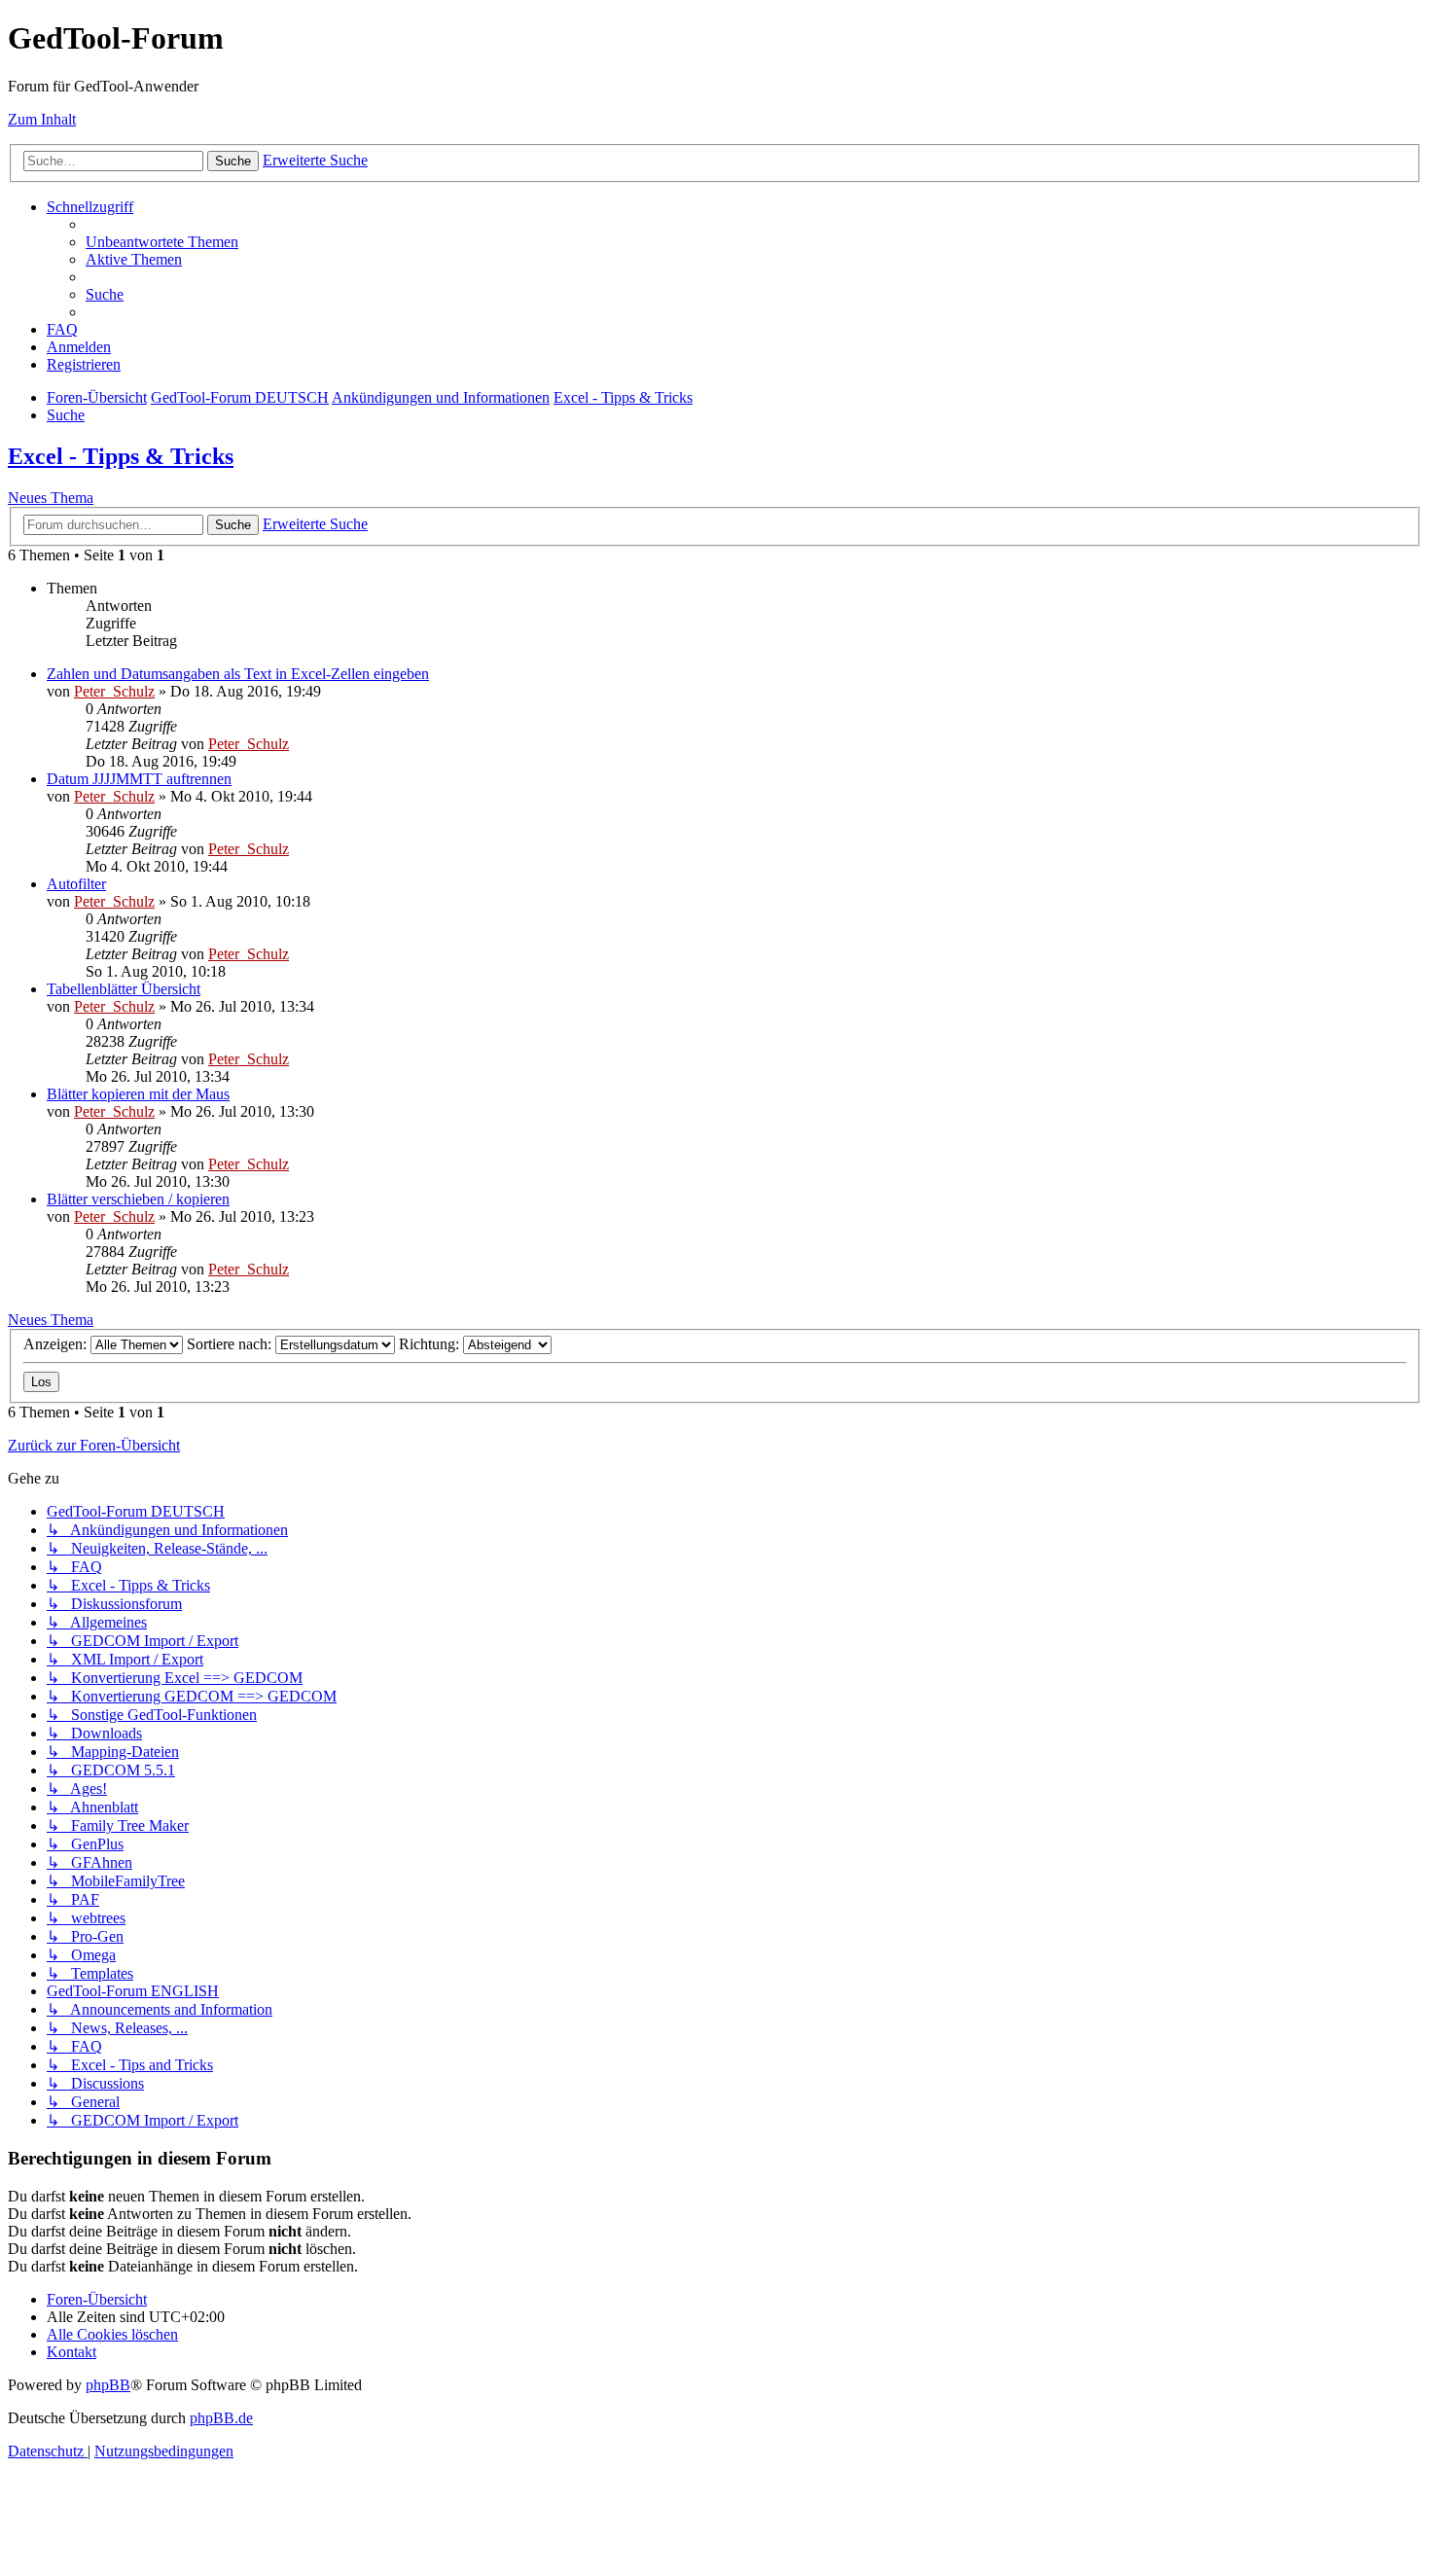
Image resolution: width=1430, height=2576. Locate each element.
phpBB (108, 2385)
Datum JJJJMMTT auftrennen (139, 779)
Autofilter (76, 884)
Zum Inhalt (42, 119)
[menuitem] (162, 242)
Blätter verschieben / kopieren (138, 1199)
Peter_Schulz (114, 691)
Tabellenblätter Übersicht (124, 989)
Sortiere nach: (231, 1344)
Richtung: (431, 1344)
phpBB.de (221, 2418)
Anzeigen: (57, 1344)
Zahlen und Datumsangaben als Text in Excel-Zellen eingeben (238, 674)
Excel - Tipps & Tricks (121, 456)
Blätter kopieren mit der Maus (138, 1094)
